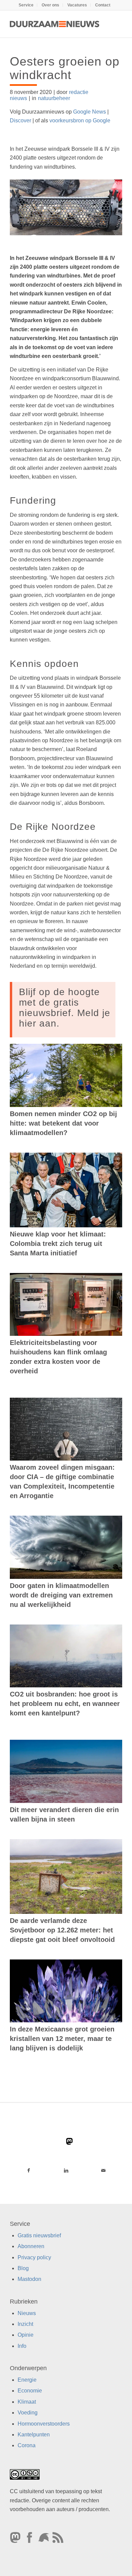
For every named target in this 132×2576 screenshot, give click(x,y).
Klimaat (27, 2402)
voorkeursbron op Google (80, 121)
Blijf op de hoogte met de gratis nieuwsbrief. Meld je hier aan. (65, 1007)
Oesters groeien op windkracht (65, 68)
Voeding (28, 2413)
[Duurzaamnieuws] (55, 24)
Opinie (26, 2335)
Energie (27, 2380)
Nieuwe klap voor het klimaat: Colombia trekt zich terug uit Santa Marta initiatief (58, 1244)
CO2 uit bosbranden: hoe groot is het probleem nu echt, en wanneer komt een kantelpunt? (65, 1704)
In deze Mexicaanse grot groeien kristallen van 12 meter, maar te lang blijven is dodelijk (62, 2039)
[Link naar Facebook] (29, 2170)
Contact (103, 5)
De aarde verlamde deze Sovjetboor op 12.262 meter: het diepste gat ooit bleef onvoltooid (62, 1930)
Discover (20, 121)
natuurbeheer (54, 98)
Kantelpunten (34, 2435)
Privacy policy (34, 2257)
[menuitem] (26, 5)
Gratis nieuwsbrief (39, 2235)
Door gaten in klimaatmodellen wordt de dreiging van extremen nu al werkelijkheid (61, 1595)
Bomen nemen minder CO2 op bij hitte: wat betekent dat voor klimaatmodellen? (63, 1123)
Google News (90, 112)
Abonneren (31, 2246)
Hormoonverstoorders (44, 2423)
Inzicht (25, 2324)
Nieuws (27, 2313)
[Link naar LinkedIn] (66, 2170)
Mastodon (29, 2279)
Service (26, 5)
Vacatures (77, 5)
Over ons (50, 5)
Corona (27, 2445)
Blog (23, 2268)
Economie (30, 2391)
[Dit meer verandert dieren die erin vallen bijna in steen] (66, 1771)
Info (22, 2346)
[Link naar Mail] (103, 2170)
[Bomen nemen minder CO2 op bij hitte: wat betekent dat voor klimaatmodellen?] (66, 1075)
